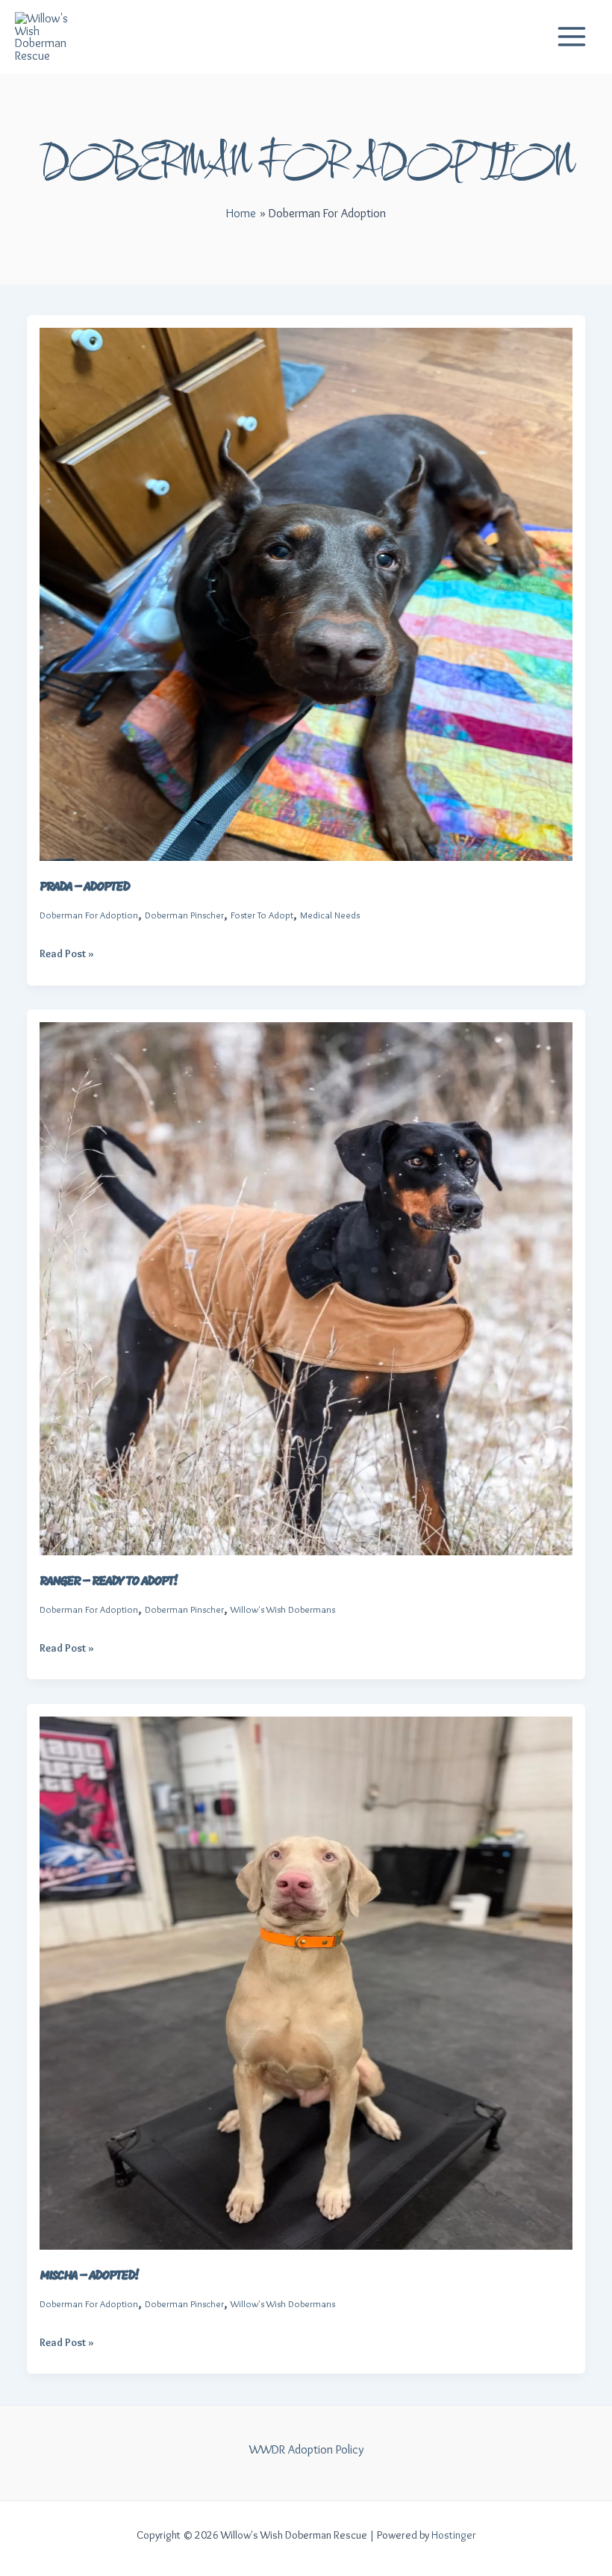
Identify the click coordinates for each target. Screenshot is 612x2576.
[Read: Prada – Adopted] (306, 591)
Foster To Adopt (262, 915)
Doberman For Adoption (89, 915)
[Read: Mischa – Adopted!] (306, 1979)
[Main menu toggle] (571, 37)
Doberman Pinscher (184, 915)
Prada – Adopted (84, 887)
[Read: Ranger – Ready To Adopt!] (306, 1285)
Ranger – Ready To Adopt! (108, 1582)
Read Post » (67, 954)
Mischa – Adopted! (89, 2276)
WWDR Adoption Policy (306, 2449)
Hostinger (454, 2535)
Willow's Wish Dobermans (283, 1609)
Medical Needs (330, 915)
